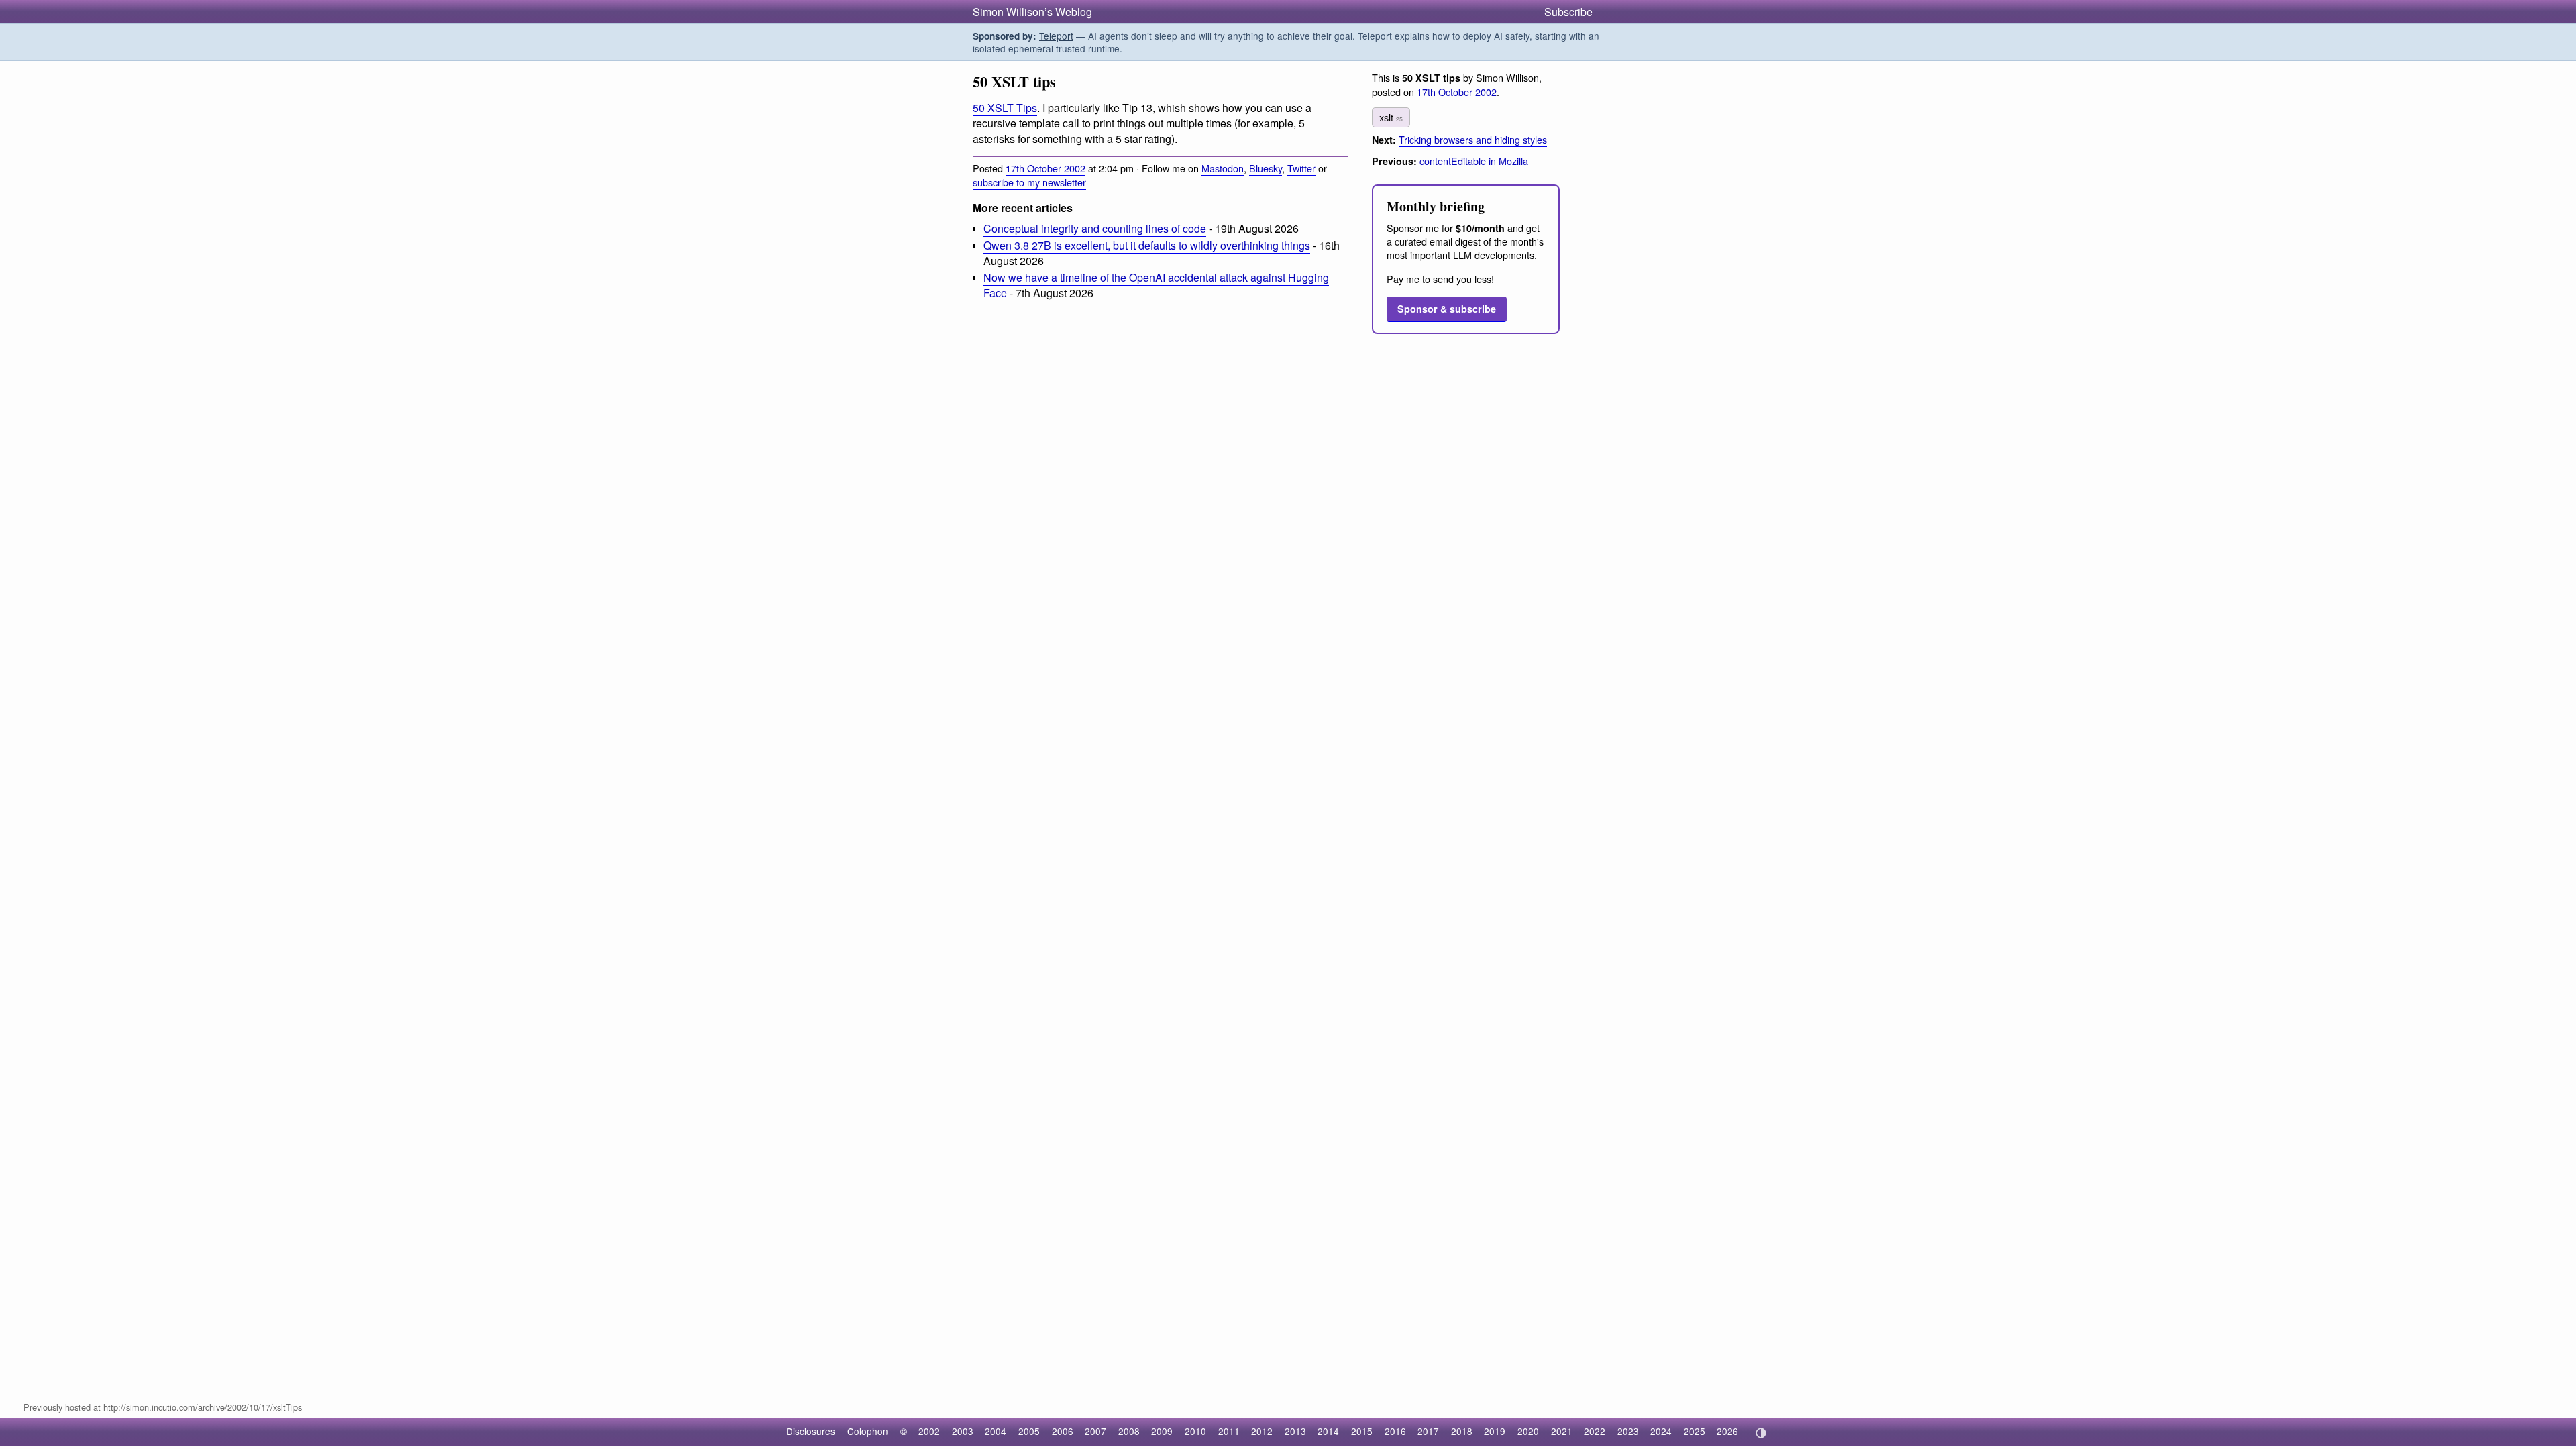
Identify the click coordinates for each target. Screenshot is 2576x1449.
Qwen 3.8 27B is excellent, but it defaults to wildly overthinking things (1147, 245)
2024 (1661, 1431)
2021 (1562, 1431)
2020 (1528, 1431)
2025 (1695, 1431)
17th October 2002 (1045, 168)
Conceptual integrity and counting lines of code (1095, 228)
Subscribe (1568, 12)
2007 (1095, 1431)
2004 (996, 1431)
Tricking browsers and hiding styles (1473, 139)
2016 (1395, 1431)
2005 (1029, 1431)
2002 (929, 1431)
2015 (1362, 1431)
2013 (1295, 1431)
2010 (1195, 1431)
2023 (1628, 1431)
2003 (963, 1431)
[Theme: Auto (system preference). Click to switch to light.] (1761, 1433)
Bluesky (1266, 168)
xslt (1391, 117)
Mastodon (1223, 168)
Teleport (1056, 36)
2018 (1462, 1431)
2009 (1162, 1431)
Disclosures (811, 1431)
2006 (1063, 1431)
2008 (1129, 1431)
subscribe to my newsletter (1029, 182)
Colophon (868, 1431)
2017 (1428, 1431)
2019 (1495, 1431)
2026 (1727, 1431)
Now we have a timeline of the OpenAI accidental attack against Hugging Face (1156, 285)
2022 (1595, 1431)
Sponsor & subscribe (1447, 309)
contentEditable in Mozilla (1474, 161)
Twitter (1301, 168)
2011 (1229, 1431)
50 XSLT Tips (1005, 108)
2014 (1328, 1431)
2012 (1262, 1431)
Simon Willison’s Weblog (1032, 12)
